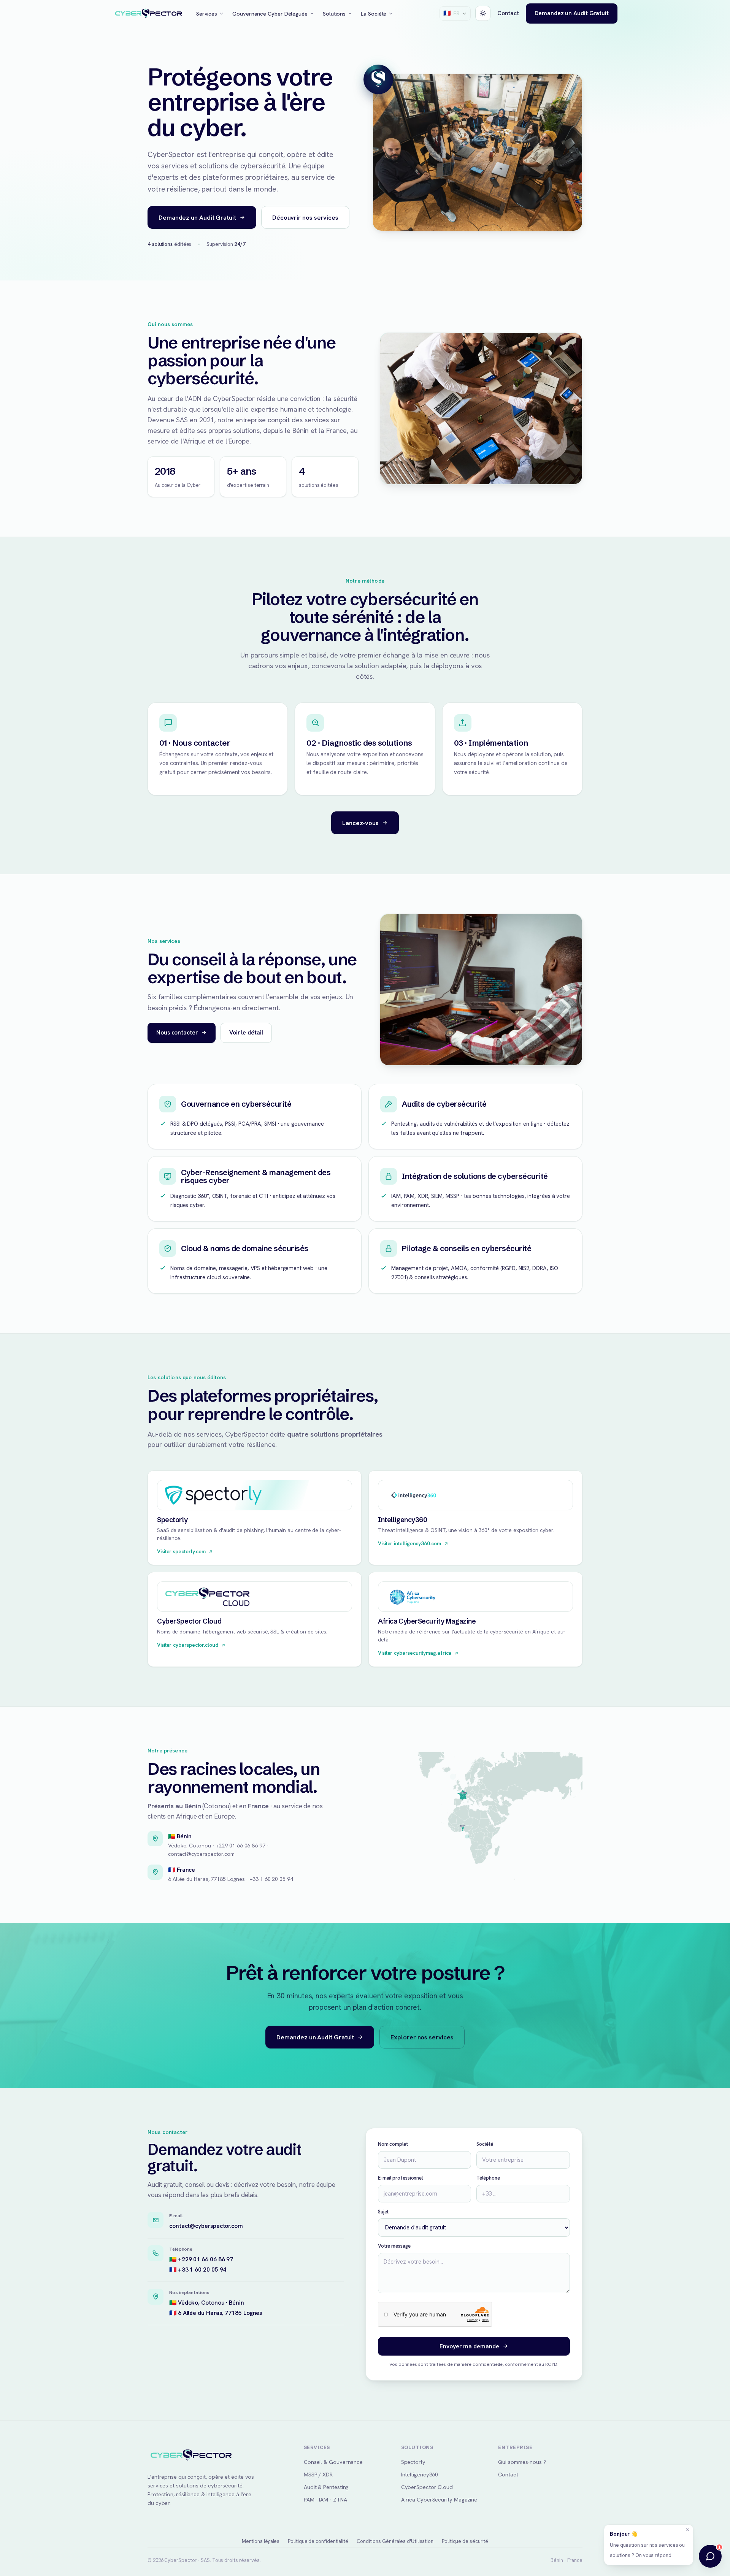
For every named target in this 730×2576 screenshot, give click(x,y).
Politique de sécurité (465, 2541)
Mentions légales (261, 2541)
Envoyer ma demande (469, 2346)
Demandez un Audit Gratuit (572, 13)
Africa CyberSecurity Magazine (439, 2499)
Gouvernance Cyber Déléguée (270, 13)
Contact (508, 13)
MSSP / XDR (318, 2474)
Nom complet (393, 2144)
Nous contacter (177, 1032)
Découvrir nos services (305, 217)
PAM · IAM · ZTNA (325, 2499)
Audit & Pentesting (326, 2487)
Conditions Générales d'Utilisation (395, 2541)
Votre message (394, 2246)
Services (207, 13)
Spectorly (413, 2462)
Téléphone (488, 2178)
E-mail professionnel (400, 2178)
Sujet (383, 2212)
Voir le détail (246, 1032)
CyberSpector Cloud (427, 2487)
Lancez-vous (360, 823)
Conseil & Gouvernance (333, 2462)
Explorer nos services (422, 2037)
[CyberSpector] (149, 14)
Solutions (334, 13)
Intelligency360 (420, 2474)
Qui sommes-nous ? (522, 2462)
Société (485, 2144)
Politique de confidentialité (318, 2541)
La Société (374, 13)
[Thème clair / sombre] (483, 13)
